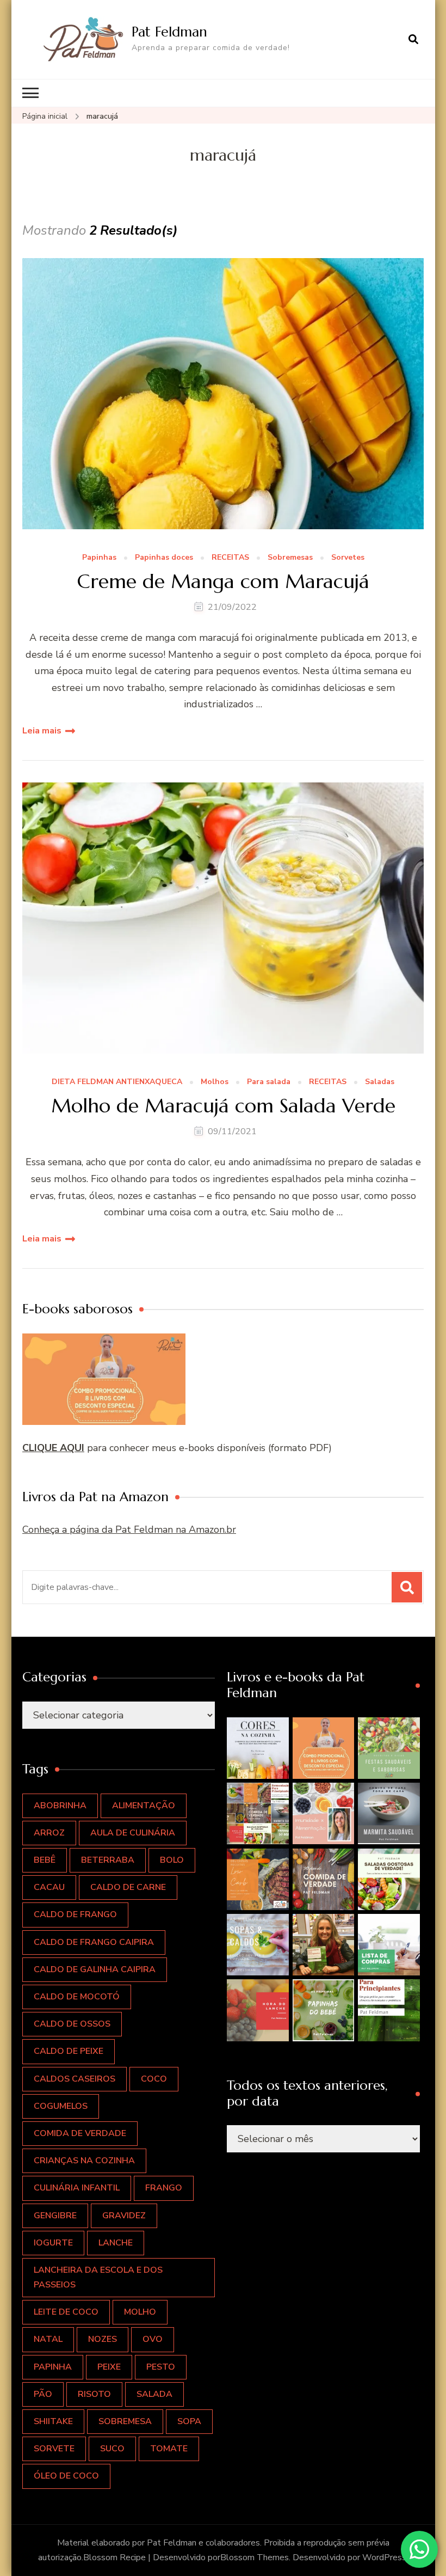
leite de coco (66, 2312)
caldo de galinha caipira (95, 1969)
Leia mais (42, 731)
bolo (172, 1860)
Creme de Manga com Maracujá (223, 581)
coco (154, 2079)
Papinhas (99, 558)
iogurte (53, 2243)
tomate (169, 2449)
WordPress (384, 2557)
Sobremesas (290, 558)
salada (154, 2394)
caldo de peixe (69, 2051)
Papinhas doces (164, 558)
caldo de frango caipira (94, 1942)
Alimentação (144, 1806)
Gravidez (124, 2216)
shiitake (53, 2421)
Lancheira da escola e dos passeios (98, 2277)
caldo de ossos (72, 2024)
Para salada (269, 1082)
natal (48, 2339)
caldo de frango (75, 1914)
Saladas (380, 1082)
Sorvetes (348, 558)
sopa (189, 2421)
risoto (94, 2394)
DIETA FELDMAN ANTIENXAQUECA (117, 1082)
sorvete (54, 2449)
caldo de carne (128, 1887)
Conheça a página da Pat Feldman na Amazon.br (129, 1529)
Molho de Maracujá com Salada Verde (223, 1106)
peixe (109, 2367)
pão (43, 2394)
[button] (258, 1748)
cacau (49, 1887)
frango (164, 2188)
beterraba (108, 1860)
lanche (116, 2243)
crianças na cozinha (84, 2161)
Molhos (215, 1082)
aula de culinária (133, 1833)
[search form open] (413, 39)
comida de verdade (80, 2133)
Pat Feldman (169, 32)
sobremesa (125, 2421)
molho (140, 2312)
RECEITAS (230, 558)
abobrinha (60, 1806)
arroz (49, 1833)
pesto (161, 2367)
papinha (53, 2367)
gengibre (55, 2216)
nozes (103, 2339)
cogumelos (61, 2106)
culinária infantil (77, 2188)
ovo (153, 2339)
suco (112, 2449)
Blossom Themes (255, 2557)
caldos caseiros (75, 2079)
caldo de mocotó (77, 1997)
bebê (45, 1860)
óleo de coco (66, 2476)
